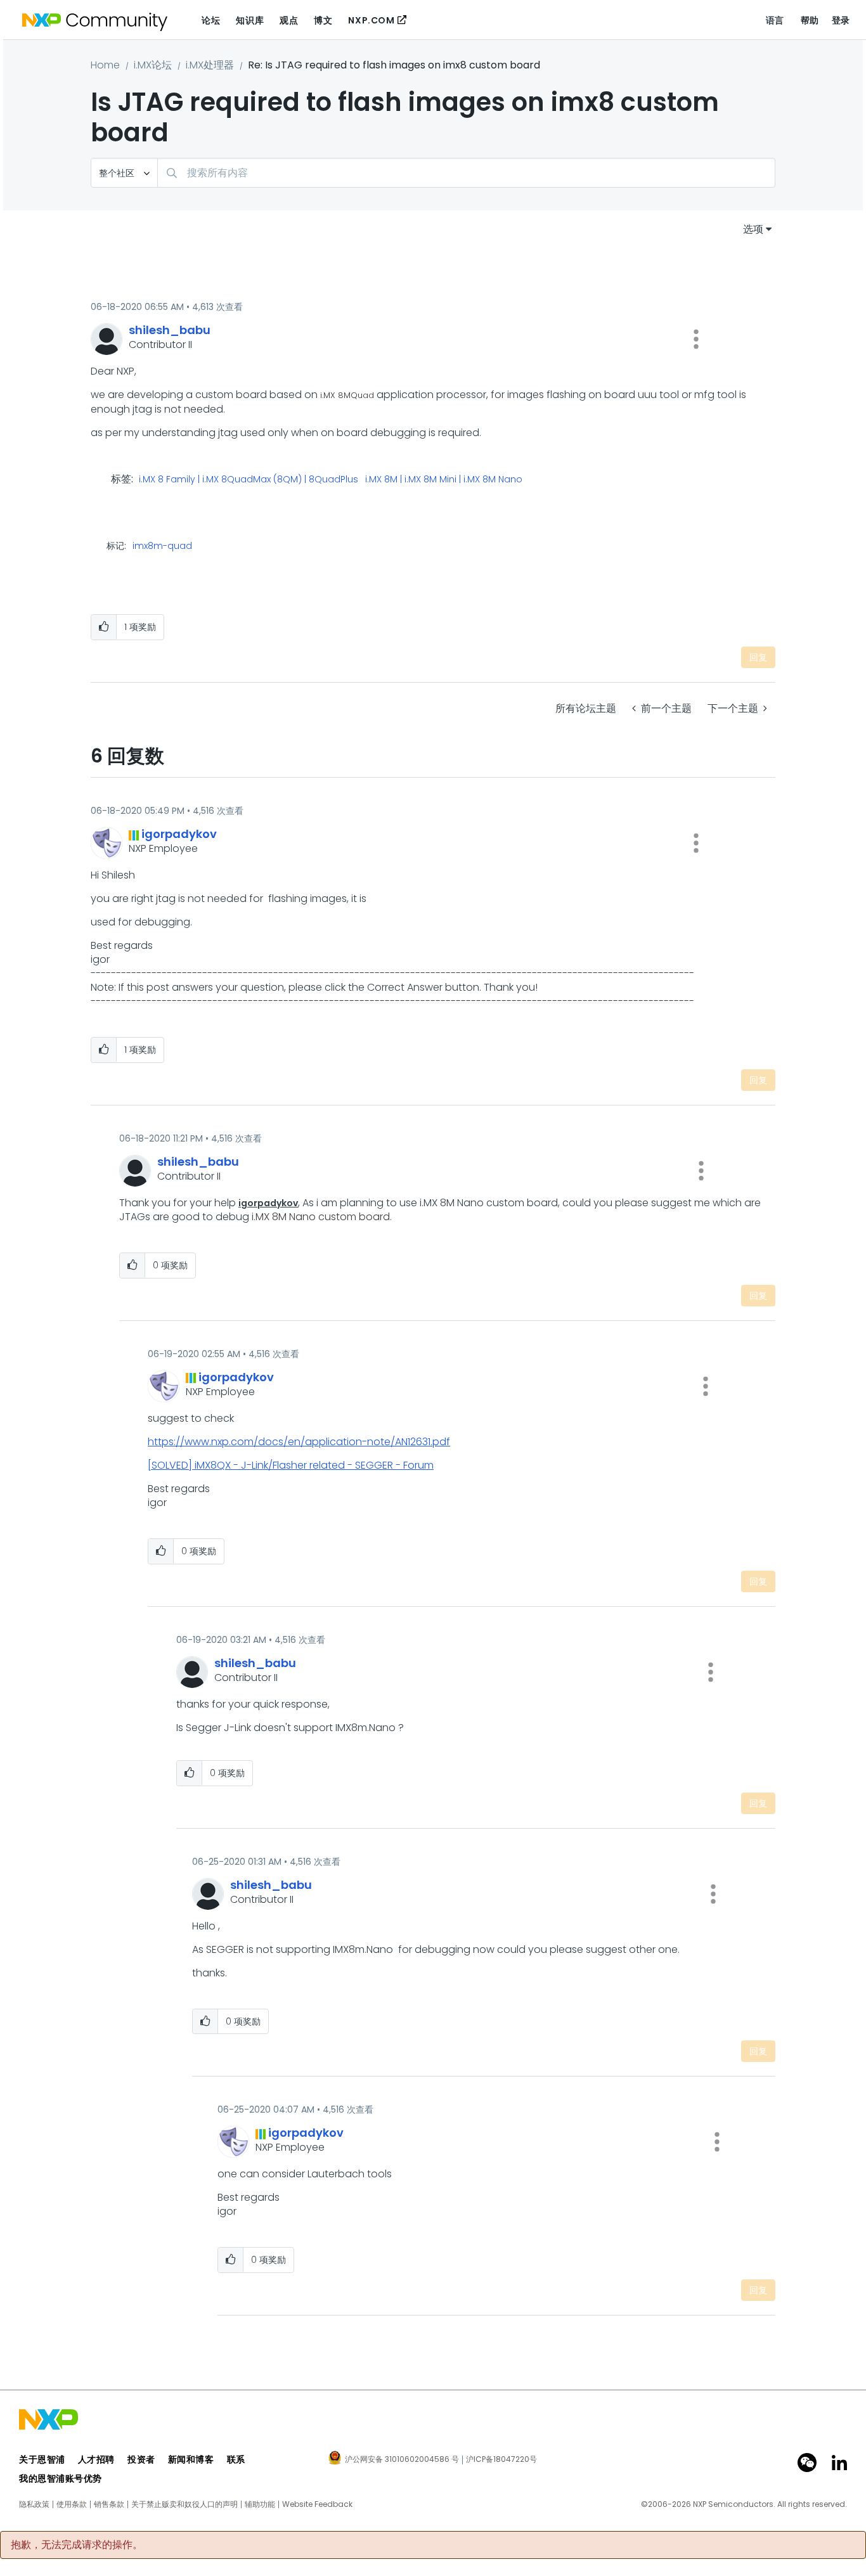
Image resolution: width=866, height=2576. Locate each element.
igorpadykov (268, 1203)
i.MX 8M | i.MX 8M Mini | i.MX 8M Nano (444, 480)
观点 (289, 20)
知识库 (250, 20)
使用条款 (72, 2504)
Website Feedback (317, 2504)
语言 (775, 20)
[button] (696, 339)
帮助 (810, 20)
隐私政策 (34, 2504)
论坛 (211, 20)
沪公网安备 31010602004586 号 (402, 2460)
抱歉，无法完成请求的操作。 (77, 2545)
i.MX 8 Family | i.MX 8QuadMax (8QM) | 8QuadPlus (249, 480)
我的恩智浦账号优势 (61, 2478)
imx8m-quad (162, 546)
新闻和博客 (191, 2459)
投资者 (141, 2459)
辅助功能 (260, 2504)
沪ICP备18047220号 (501, 2459)
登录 (841, 20)
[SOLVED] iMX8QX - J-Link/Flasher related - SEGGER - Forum (291, 1465)
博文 (323, 20)
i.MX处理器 (210, 65)
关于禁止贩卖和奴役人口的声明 (184, 2504)
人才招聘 (96, 2459)
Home (105, 65)
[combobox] (466, 173)
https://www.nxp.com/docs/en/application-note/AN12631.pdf (299, 1442)
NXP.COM (371, 20)
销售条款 (109, 2504)
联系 (236, 2459)
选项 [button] (753, 229)
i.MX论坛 (153, 65)
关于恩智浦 (42, 2459)
